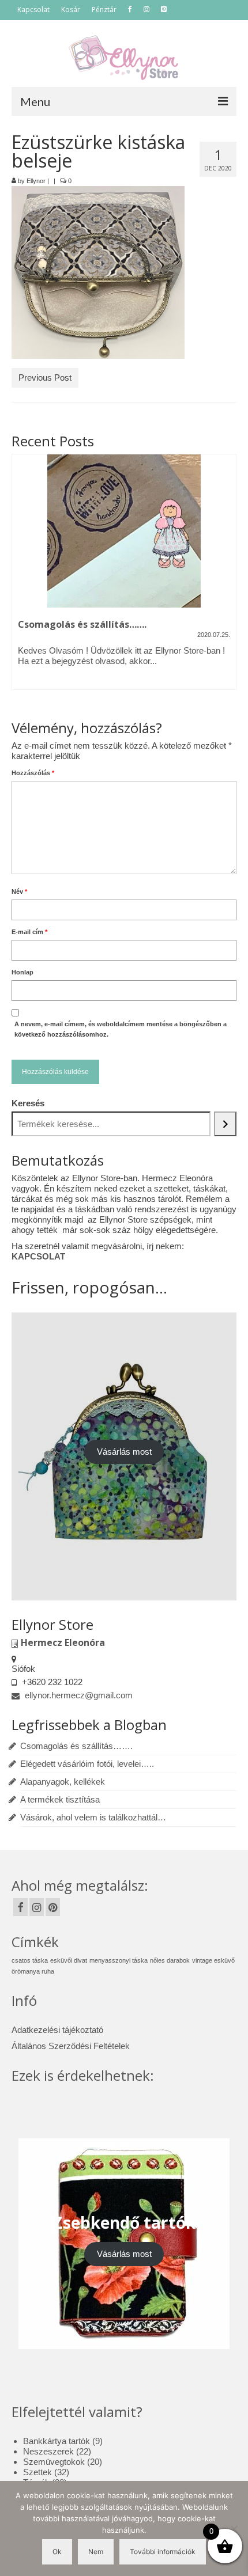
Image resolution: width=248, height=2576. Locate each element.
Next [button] (226, 579)
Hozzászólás (33, 773)
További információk (163, 2552)
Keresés (28, 1103)
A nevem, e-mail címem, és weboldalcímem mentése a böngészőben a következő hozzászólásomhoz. (121, 1029)
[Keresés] (225, 1124)
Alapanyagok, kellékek (63, 1782)
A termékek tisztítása (60, 1799)
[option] (124, 579)
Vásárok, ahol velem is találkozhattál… (93, 1817)
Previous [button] (22, 579)
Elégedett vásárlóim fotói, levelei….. (87, 1764)
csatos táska (30, 1960)
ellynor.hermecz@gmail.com (78, 1695)
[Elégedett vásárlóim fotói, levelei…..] (124, 531)
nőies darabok (170, 1960)
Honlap (22, 972)
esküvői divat (69, 1960)
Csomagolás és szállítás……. (76, 1746)
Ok (57, 2552)
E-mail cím (29, 932)
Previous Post (45, 378)
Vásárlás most (124, 1452)
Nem (96, 2552)
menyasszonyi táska (119, 1960)
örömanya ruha (33, 1971)
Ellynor (36, 181)
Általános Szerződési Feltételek (71, 2046)
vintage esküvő (213, 1960)
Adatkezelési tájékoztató (57, 2030)
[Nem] (234, 2529)
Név (19, 891)
